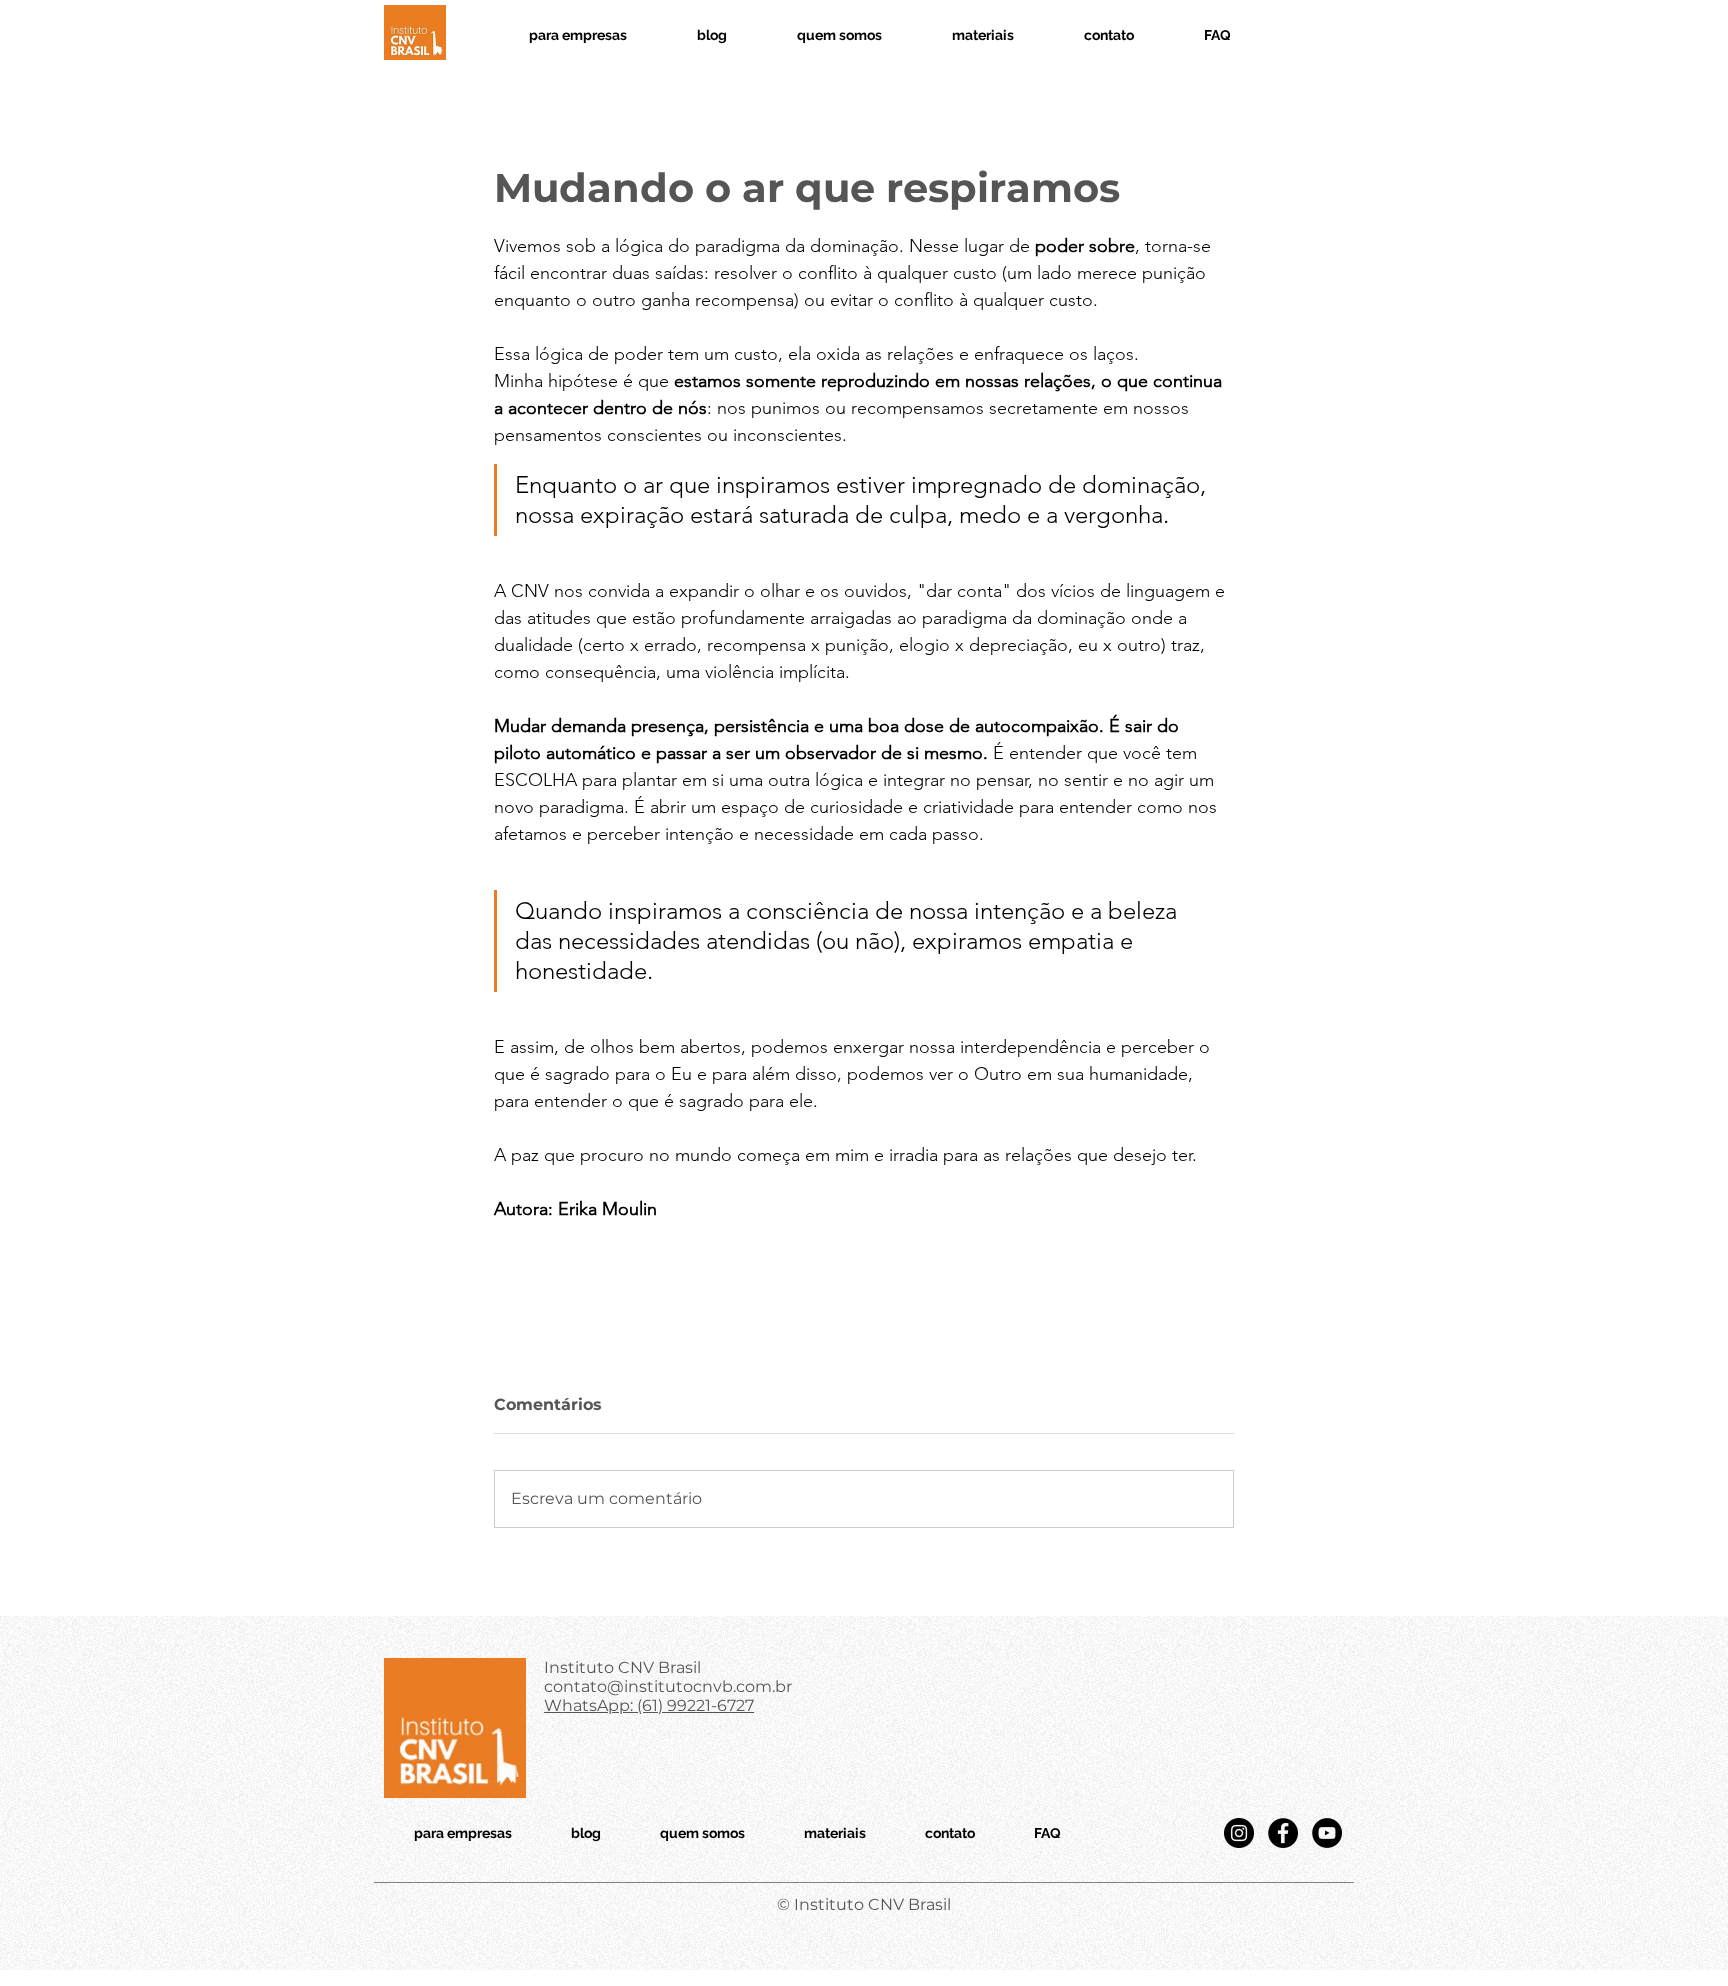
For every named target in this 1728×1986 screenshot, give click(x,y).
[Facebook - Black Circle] (1283, 1833)
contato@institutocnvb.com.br (668, 1686)
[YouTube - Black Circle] (1327, 1833)
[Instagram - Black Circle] (1239, 1833)
